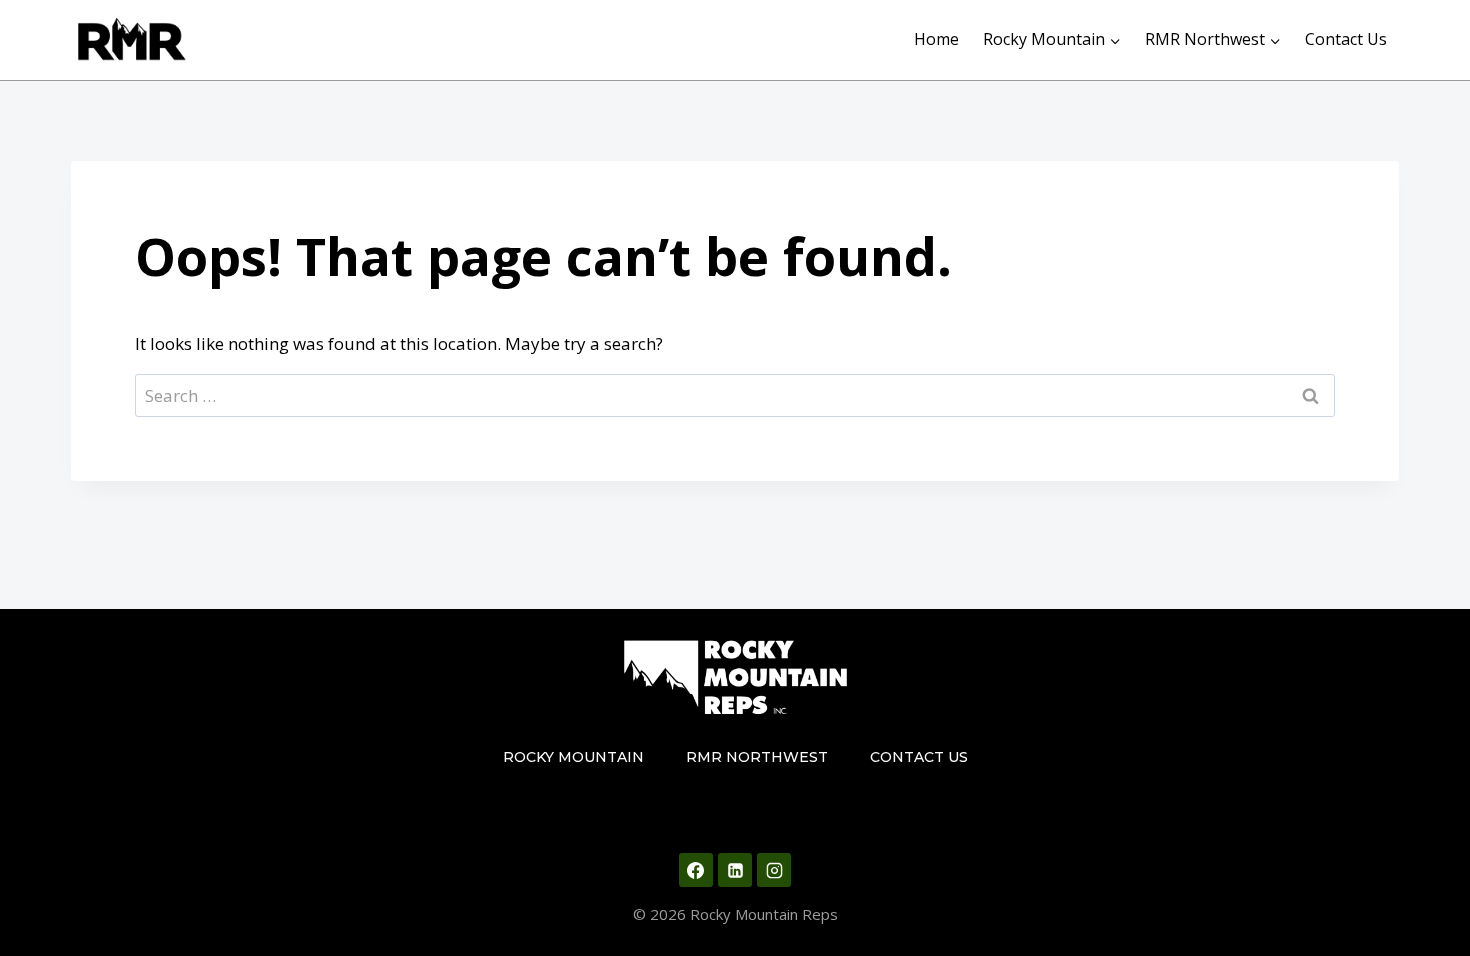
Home (936, 39)
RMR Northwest (757, 757)
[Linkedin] (735, 870)
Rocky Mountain (573, 757)
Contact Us (1346, 39)
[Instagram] (774, 870)
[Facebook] (696, 870)
